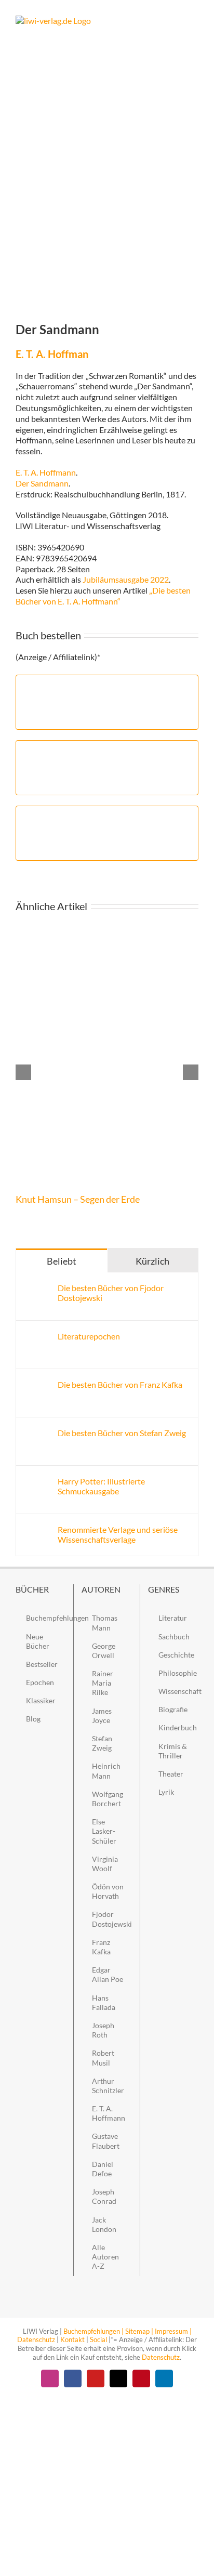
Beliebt (62, 1261)
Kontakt (72, 2340)
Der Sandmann (42, 483)
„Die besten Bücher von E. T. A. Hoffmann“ (103, 596)
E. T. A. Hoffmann (46, 472)
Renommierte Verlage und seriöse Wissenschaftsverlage (118, 1534)
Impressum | (173, 2331)
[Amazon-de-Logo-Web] (107, 684)
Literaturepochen (89, 1336)
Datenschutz (36, 2340)
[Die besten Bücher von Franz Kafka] (37, 1384)
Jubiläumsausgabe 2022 (126, 579)
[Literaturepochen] (37, 1336)
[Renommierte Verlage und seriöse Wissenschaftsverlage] (37, 1529)
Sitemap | (139, 2331)
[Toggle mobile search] (176, 21)
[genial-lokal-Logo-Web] (107, 815)
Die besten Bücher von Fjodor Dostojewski (111, 1293)
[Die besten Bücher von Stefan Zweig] (37, 1433)
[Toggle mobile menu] (194, 21)
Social (98, 2340)
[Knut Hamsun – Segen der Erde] (107, 932)
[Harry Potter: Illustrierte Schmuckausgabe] (37, 1481)
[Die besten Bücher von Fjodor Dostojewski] (37, 1288)
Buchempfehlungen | (93, 2331)
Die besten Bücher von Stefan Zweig (122, 1433)
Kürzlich (152, 1261)
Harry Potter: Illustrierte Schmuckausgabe (101, 1486)
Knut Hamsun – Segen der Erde (78, 1199)
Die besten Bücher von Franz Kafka (120, 1384)
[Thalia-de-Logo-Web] (107, 750)
